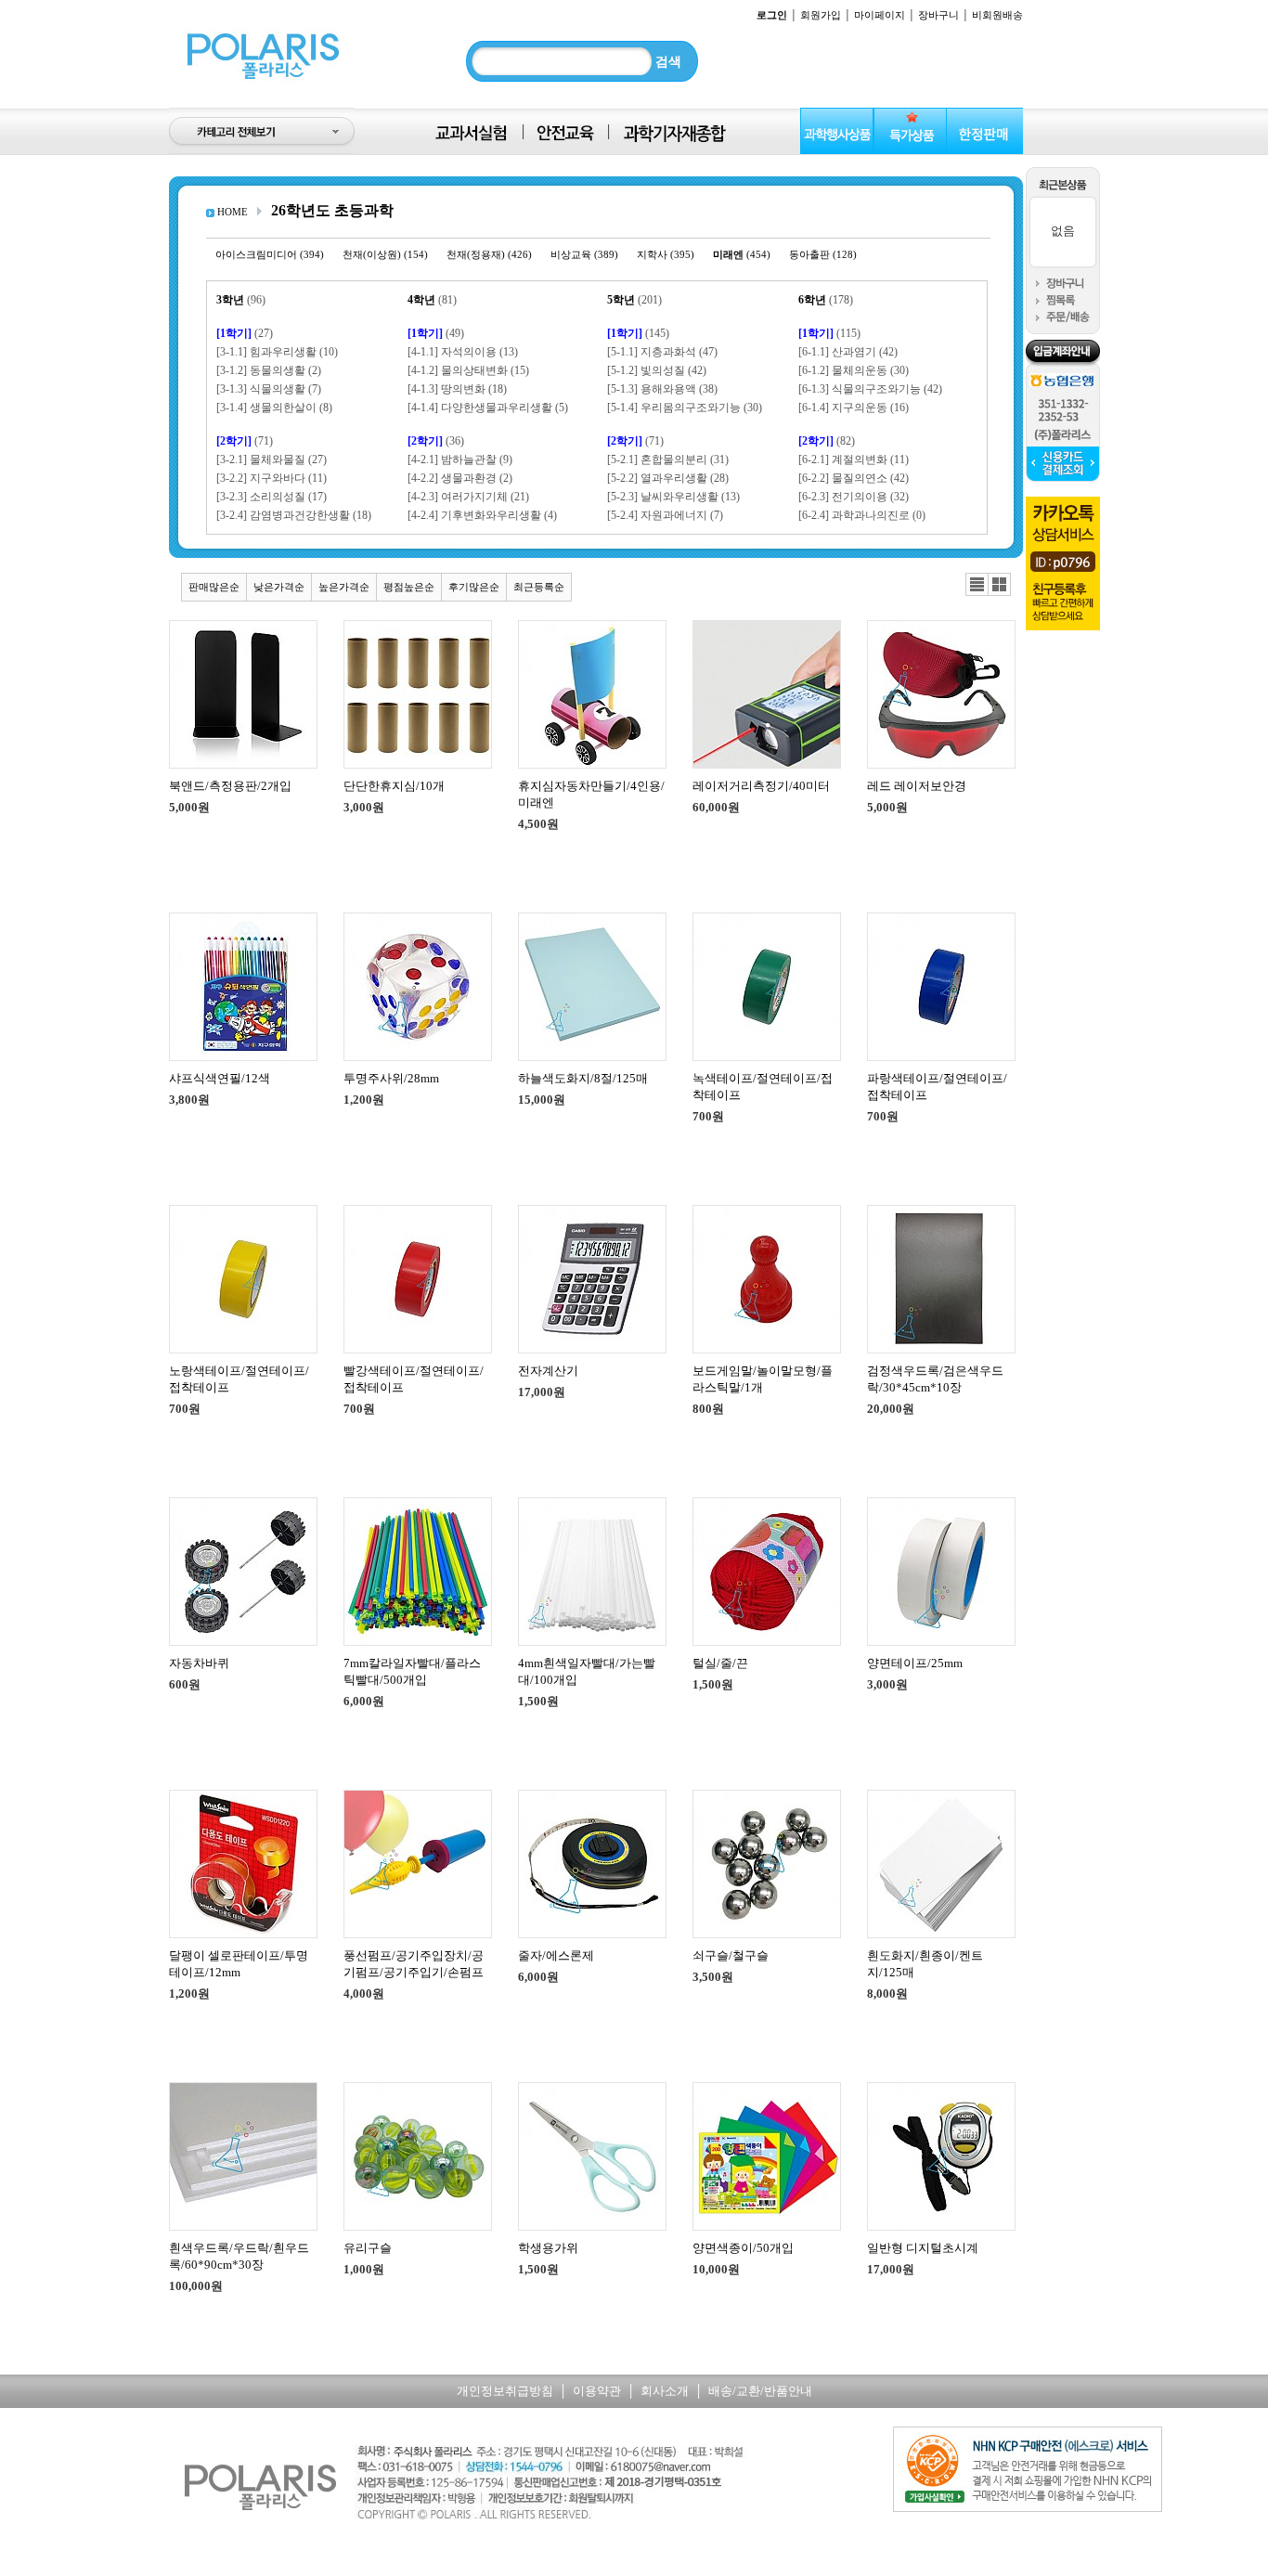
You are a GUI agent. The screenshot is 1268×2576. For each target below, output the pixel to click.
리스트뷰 (977, 585)
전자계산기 (548, 1371)
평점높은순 (409, 587)
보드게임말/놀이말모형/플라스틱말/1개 (763, 1379)
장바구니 (938, 15)
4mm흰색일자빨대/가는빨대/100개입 (587, 1671)
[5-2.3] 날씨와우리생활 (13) (673, 497)
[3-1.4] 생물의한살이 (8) (274, 408)
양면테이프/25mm (915, 1663)
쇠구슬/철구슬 (731, 1955)
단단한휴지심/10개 (394, 786)
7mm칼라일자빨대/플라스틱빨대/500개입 (412, 1671)
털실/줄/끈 (720, 1663)
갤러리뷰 (999, 585)
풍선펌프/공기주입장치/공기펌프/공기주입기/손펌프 (414, 1964)
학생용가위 (548, 2248)
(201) (634, 300)
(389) (584, 254)
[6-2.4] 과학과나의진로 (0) (862, 515)
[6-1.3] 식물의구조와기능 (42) (870, 389)
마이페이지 (880, 15)
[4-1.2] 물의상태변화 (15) (468, 370)
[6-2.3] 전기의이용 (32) (854, 497)
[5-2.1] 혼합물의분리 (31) (668, 460)
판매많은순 (214, 587)
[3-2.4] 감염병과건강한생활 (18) (294, 515)
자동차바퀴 (199, 1663)
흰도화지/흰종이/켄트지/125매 (925, 1964)
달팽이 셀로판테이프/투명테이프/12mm (239, 1964)
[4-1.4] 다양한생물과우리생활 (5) (488, 408)
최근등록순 (539, 587)
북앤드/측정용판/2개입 (230, 786)
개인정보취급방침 (505, 2391)
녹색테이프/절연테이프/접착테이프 (763, 1087)
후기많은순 (474, 587)
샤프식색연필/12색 (220, 1078)
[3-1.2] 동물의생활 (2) (269, 370)
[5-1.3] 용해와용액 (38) (662, 389)
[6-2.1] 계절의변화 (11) (854, 460)
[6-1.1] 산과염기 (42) (848, 352)
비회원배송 (997, 15)
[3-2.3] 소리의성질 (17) (272, 497)
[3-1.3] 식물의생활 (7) (269, 389)
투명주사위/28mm (391, 1078)
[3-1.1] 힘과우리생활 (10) (277, 352)
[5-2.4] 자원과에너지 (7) (665, 515)
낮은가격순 (279, 587)
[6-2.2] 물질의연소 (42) (854, 478)
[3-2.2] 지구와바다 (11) (272, 478)
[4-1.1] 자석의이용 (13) (463, 352)
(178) (826, 300)
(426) (489, 254)
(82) (827, 441)
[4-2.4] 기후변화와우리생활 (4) (482, 515)
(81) (432, 300)
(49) (436, 333)
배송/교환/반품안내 (760, 2391)
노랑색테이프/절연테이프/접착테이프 (239, 1379)
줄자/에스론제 (556, 1955)
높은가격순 (344, 587)
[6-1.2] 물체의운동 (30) (854, 370)
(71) (245, 441)
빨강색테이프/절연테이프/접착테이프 (414, 1379)
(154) (385, 254)
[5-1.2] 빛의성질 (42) (657, 370)
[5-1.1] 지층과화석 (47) (662, 352)
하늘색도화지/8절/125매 (583, 1078)
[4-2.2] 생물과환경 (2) (460, 478)
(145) (638, 333)
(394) (270, 254)
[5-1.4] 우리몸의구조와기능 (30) (685, 408)
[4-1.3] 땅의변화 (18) (457, 389)
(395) (666, 254)
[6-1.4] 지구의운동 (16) (854, 408)
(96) (241, 300)
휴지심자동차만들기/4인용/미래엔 (591, 794)
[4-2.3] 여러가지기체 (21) (468, 497)
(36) (436, 441)
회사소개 (665, 2391)
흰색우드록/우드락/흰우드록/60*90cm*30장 (239, 2256)
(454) (742, 254)
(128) (823, 254)
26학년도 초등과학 (332, 210)
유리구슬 (368, 2248)
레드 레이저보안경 (917, 786)
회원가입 (821, 15)
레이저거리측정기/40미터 (761, 786)
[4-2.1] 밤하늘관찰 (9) (460, 460)
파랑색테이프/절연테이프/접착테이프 (937, 1087)
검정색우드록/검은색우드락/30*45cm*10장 (935, 1379)
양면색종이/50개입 (743, 2248)
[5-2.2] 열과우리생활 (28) (668, 478)
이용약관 (597, 2391)
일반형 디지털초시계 (923, 2248)
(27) (245, 333)
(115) (829, 333)
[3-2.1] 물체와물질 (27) (272, 460)
